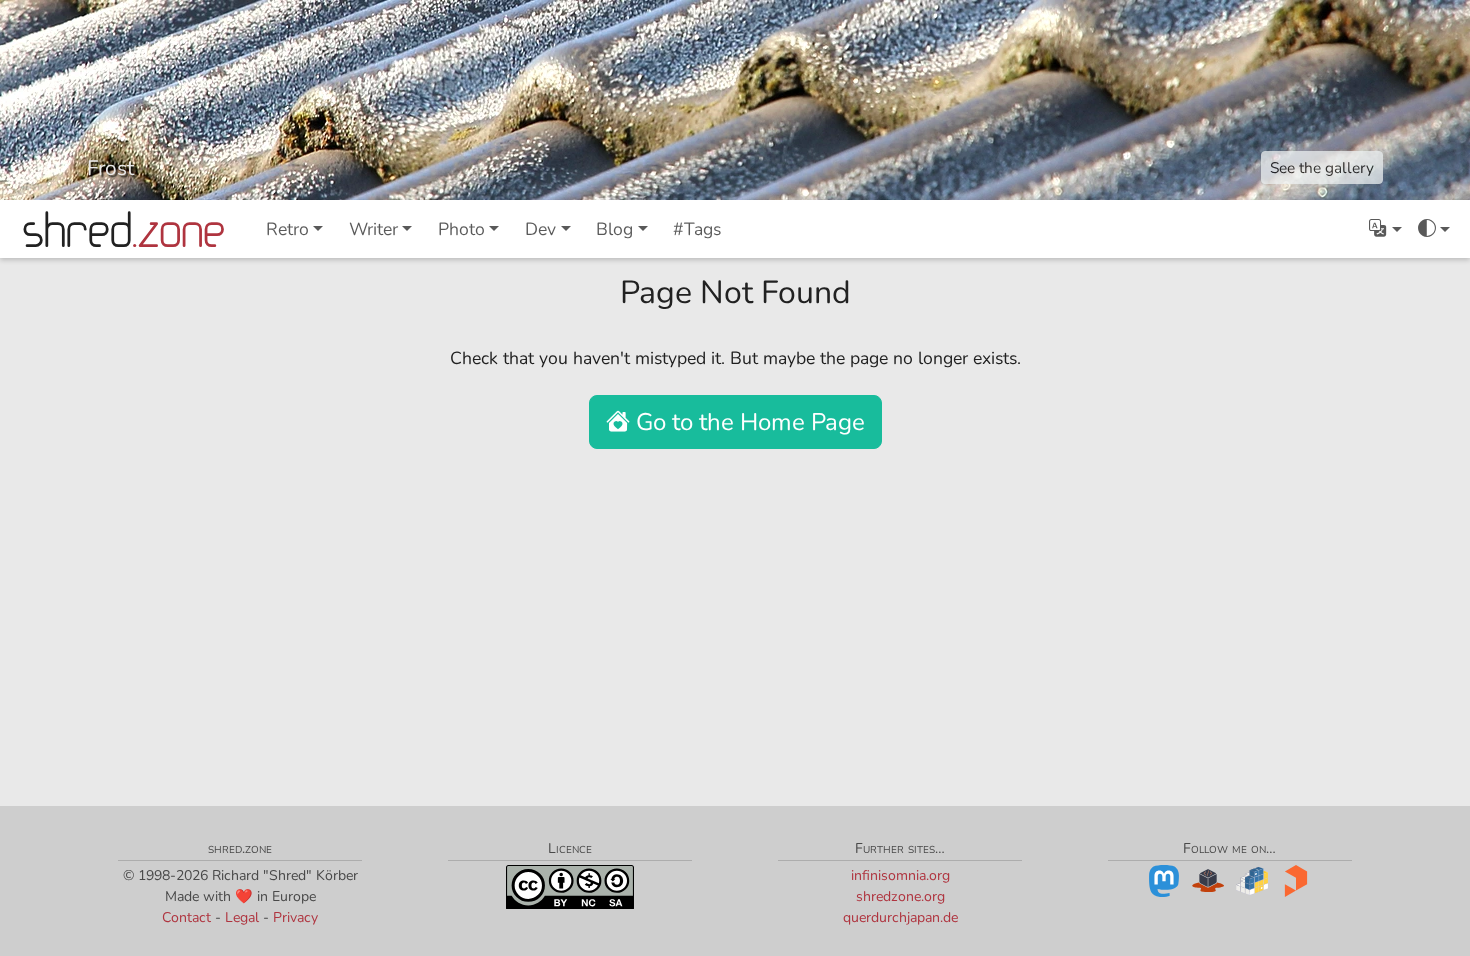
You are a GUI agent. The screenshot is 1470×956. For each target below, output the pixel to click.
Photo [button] (461, 229)
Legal (242, 917)
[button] (1385, 229)
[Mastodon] (1164, 879)
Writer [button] (373, 229)
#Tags (697, 229)
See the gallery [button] (1322, 167)
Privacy (295, 917)
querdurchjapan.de (900, 917)
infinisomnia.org (900, 875)
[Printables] (1296, 879)
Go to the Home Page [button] (747, 422)
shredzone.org (900, 896)
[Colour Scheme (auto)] (1434, 229)
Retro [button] (287, 229)
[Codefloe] (1208, 879)
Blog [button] (614, 229)
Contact (186, 917)
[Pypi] (1252, 879)
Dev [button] (540, 229)
